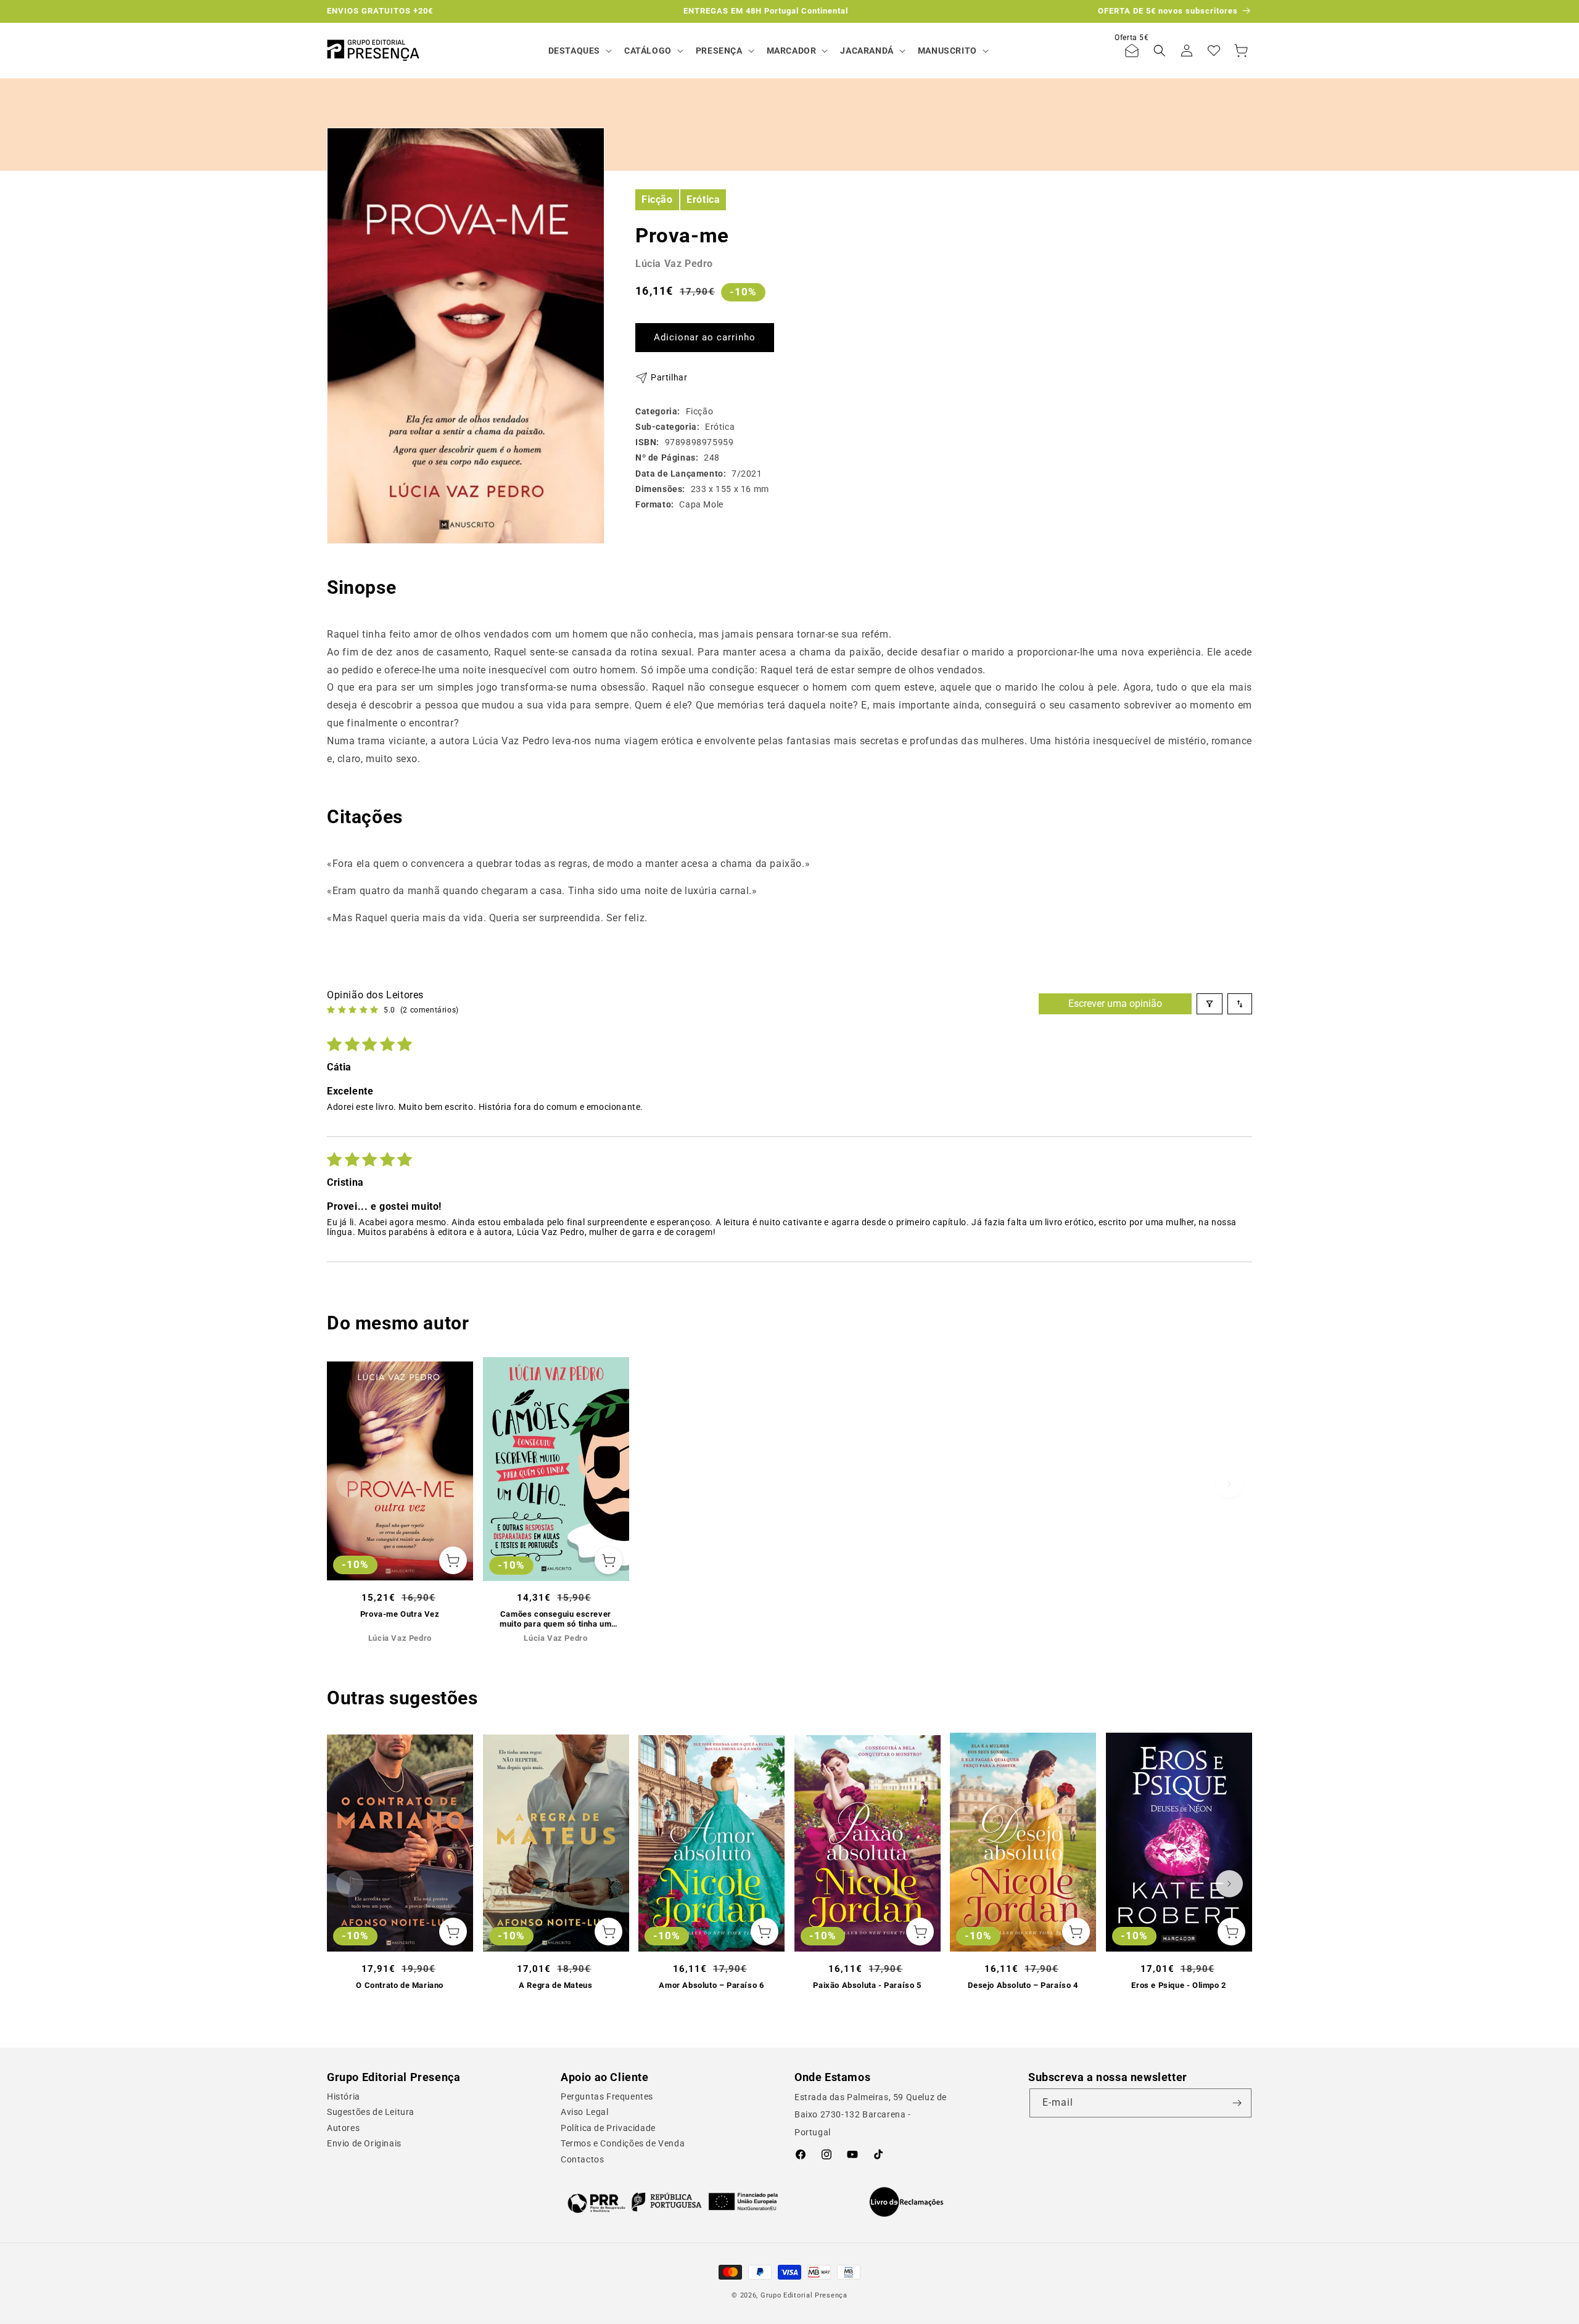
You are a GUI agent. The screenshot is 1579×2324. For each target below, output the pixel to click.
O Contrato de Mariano (400, 1985)
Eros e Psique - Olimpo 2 (1178, 1985)
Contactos (582, 2159)
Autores (343, 2128)
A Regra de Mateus (555, 1985)
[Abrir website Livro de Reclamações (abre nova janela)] (906, 2202)
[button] (579, 51)
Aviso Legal (585, 2112)
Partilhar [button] (669, 377)
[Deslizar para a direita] (1229, 1484)
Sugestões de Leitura (371, 2112)
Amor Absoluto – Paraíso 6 (711, 1985)
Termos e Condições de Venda (623, 2143)
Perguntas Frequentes (607, 2096)
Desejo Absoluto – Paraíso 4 (1023, 1985)
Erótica (703, 199)
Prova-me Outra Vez (400, 1614)
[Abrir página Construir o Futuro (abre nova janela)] (673, 2202)
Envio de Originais (364, 2143)
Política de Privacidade (608, 2128)
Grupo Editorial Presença (804, 2295)
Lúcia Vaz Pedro (674, 264)
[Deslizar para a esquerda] (350, 1484)
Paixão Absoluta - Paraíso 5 (867, 1985)
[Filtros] (1210, 1004)
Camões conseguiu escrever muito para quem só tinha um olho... (555, 1620)
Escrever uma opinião (1115, 1004)
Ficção (657, 199)
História (344, 2096)
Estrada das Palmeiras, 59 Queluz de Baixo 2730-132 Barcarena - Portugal (871, 2115)
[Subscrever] (1237, 2103)
